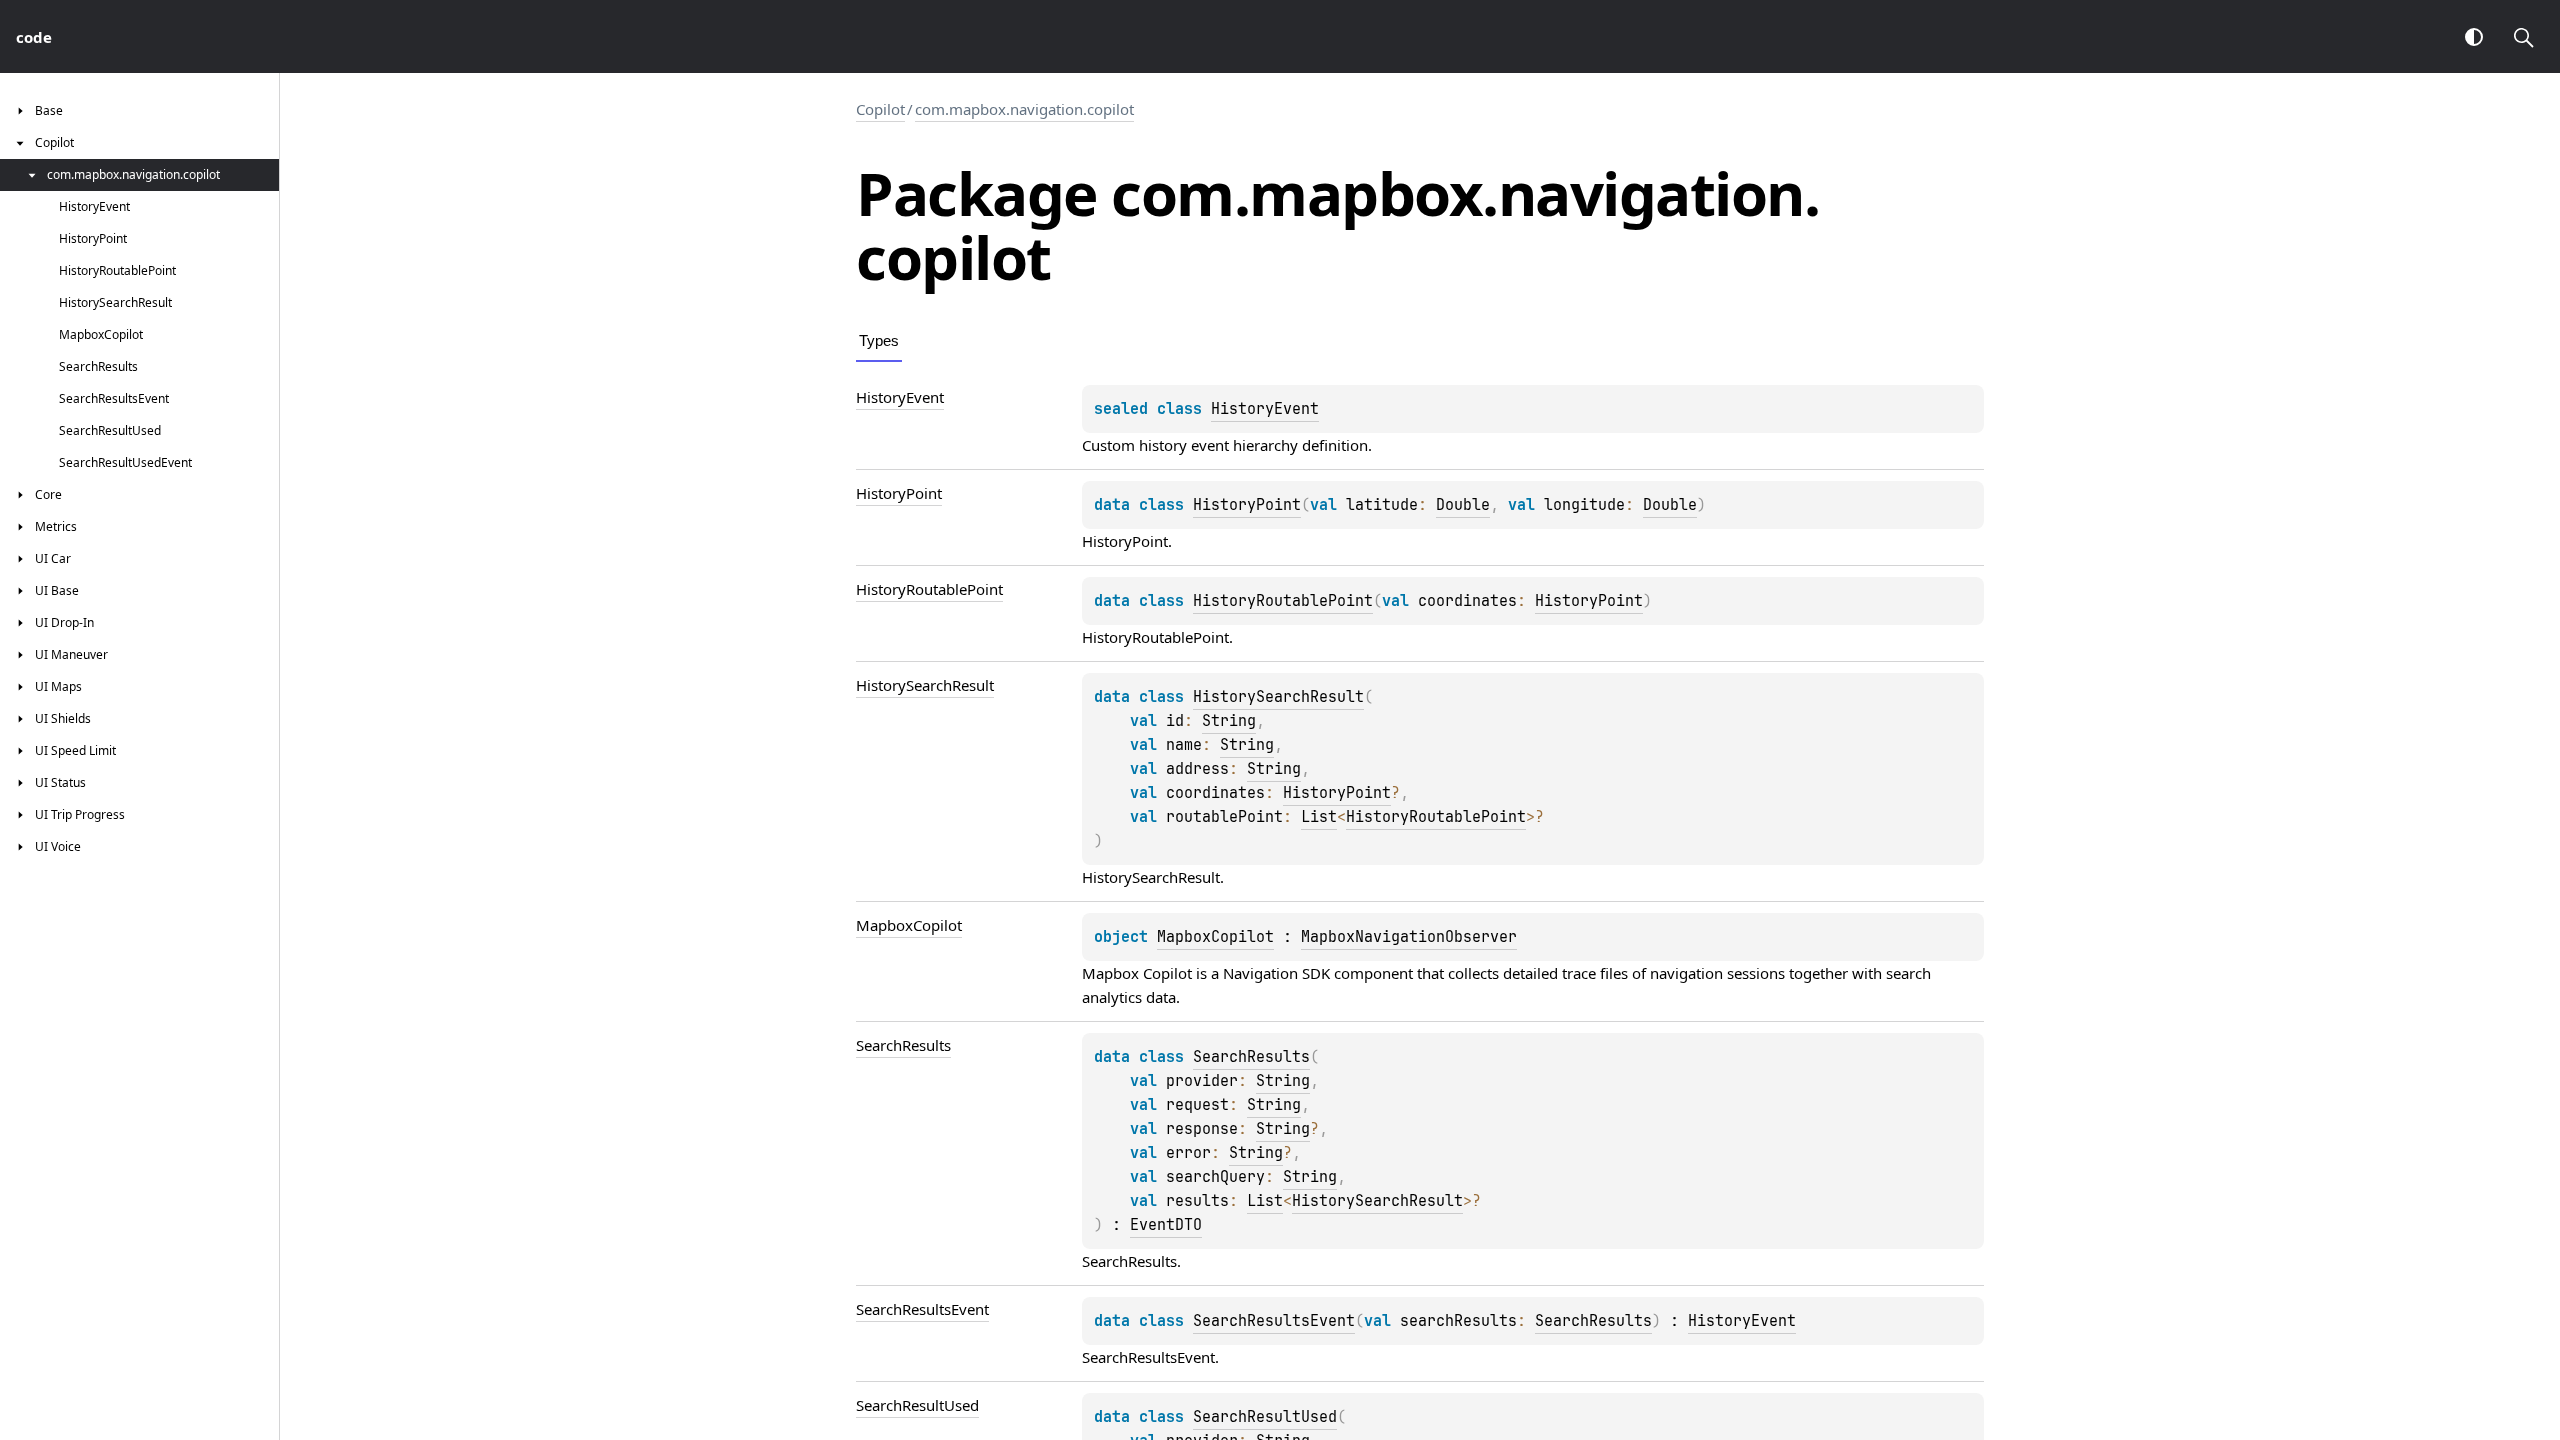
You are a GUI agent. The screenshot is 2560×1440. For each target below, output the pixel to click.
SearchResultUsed (1265, 1417)
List (1319, 817)
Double (1463, 505)
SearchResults (1251, 1057)
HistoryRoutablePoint (1283, 601)
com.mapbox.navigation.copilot (1024, 109)
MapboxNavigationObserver (1409, 937)
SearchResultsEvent (1274, 1321)
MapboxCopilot (1215, 937)
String (1229, 721)
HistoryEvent (1265, 409)
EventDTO (1166, 1225)
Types (879, 340)
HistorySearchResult (1278, 697)
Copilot (880, 109)
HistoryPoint (1247, 505)
